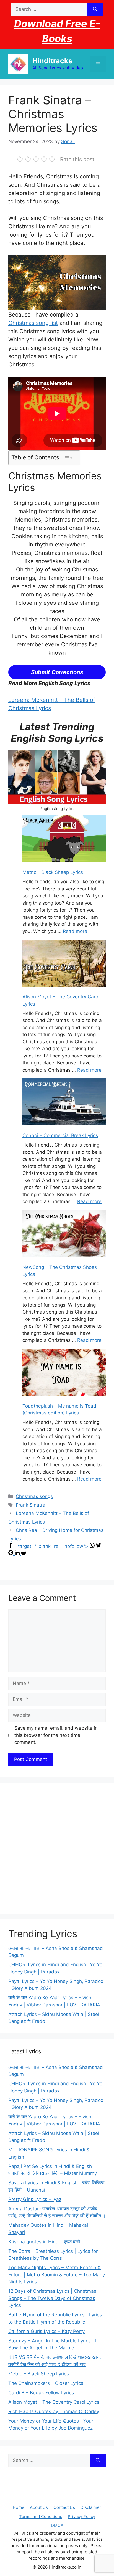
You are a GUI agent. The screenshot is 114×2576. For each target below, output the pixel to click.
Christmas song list (33, 323)
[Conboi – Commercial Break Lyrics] (64, 1103)
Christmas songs (34, 1496)
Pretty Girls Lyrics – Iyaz (35, 2199)
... (10, 1568)
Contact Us (64, 2507)
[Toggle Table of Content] (68, 458)
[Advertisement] (57, 1848)
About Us (39, 2507)
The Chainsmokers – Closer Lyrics (46, 2383)
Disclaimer (91, 2507)
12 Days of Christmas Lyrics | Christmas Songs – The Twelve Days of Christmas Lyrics (52, 2298)
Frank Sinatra (31, 1505)
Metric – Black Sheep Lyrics (53, 872)
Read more (75, 931)
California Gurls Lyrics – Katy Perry (46, 2331)
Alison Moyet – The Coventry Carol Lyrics (54, 2402)
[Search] (95, 9)
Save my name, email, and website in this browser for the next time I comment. (56, 1735)
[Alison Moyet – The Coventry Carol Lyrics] (64, 964)
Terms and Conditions (41, 2516)
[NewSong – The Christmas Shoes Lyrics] (64, 1235)
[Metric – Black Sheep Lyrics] (64, 840)
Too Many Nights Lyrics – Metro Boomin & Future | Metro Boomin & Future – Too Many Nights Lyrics (57, 2275)
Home (19, 2507)
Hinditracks (52, 61)
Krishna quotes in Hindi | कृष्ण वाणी (44, 2242)
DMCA (57, 2525)
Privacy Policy (81, 2516)
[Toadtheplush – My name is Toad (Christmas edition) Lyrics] (64, 1373)
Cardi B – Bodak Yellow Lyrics (41, 2393)
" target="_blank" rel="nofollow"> (52, 1546)
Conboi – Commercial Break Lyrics (60, 1135)
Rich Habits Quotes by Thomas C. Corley (54, 2411)
